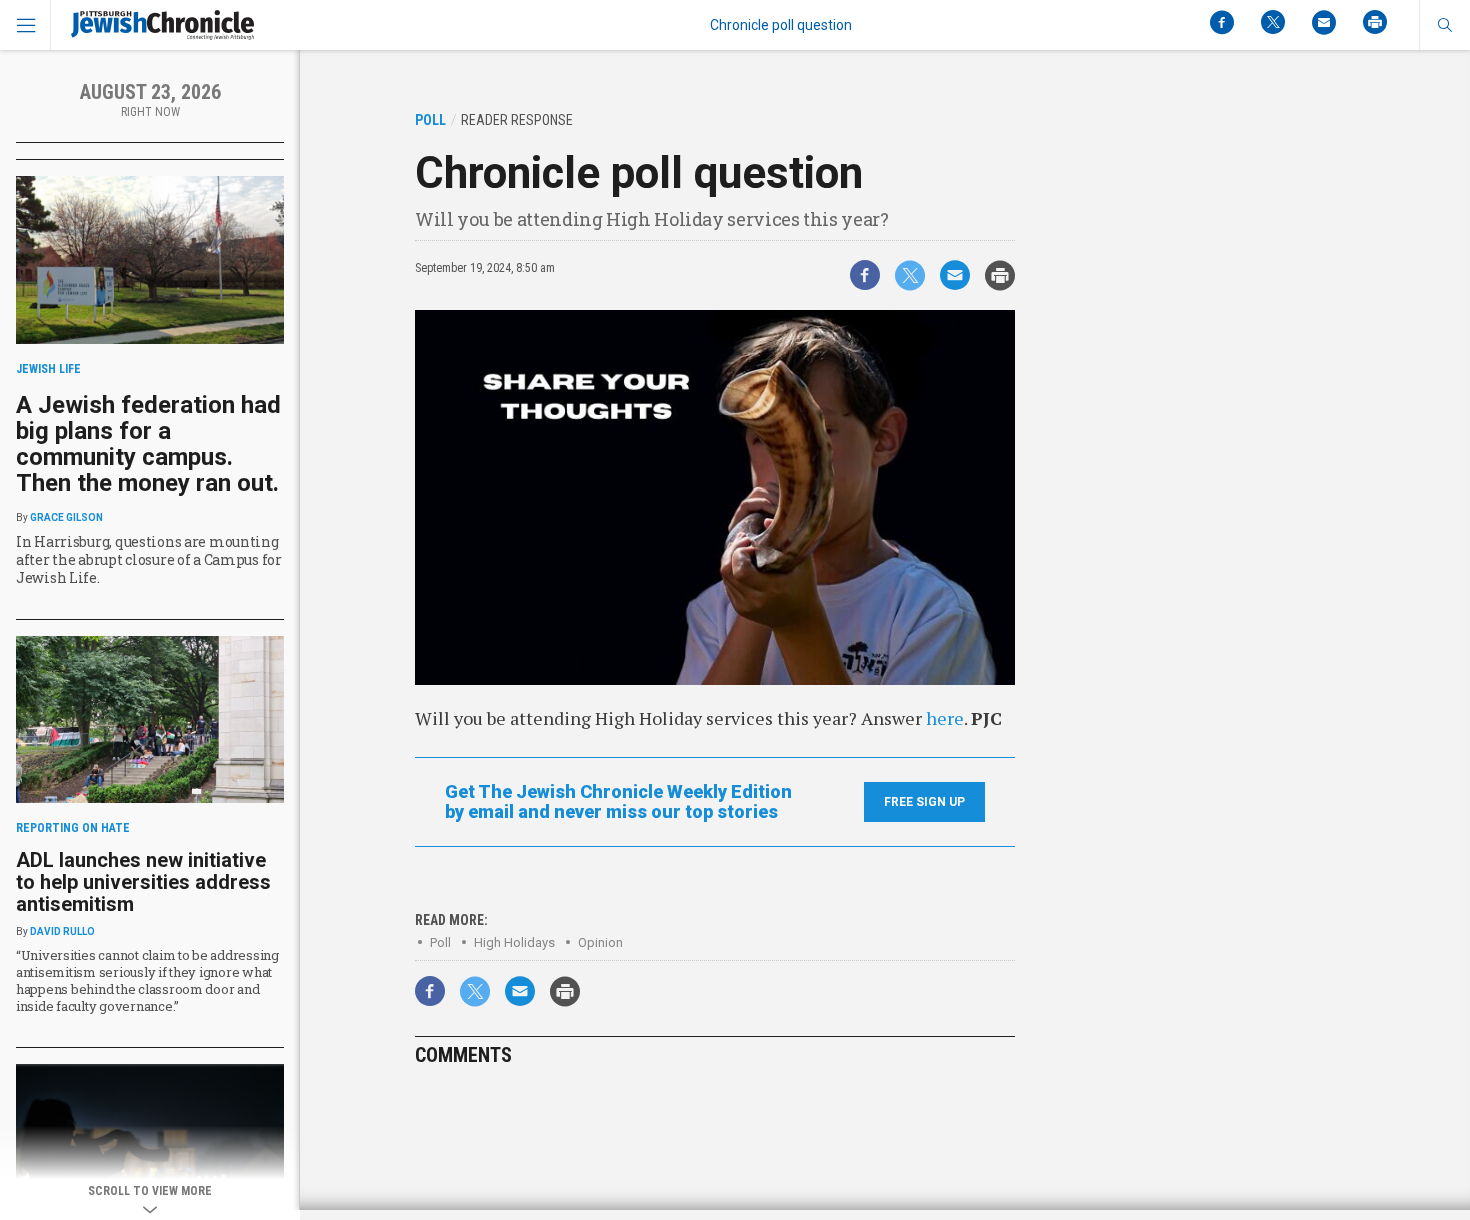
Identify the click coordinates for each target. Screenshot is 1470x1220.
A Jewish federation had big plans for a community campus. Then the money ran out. (148, 444)
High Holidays (514, 942)
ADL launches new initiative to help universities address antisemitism (143, 882)
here (945, 718)
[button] (1444, 25)
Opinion (600, 942)
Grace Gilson (66, 517)
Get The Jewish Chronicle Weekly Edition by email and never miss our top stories (618, 802)
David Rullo (62, 931)
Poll (440, 942)
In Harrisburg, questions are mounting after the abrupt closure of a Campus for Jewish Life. (149, 559)
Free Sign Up (924, 802)
